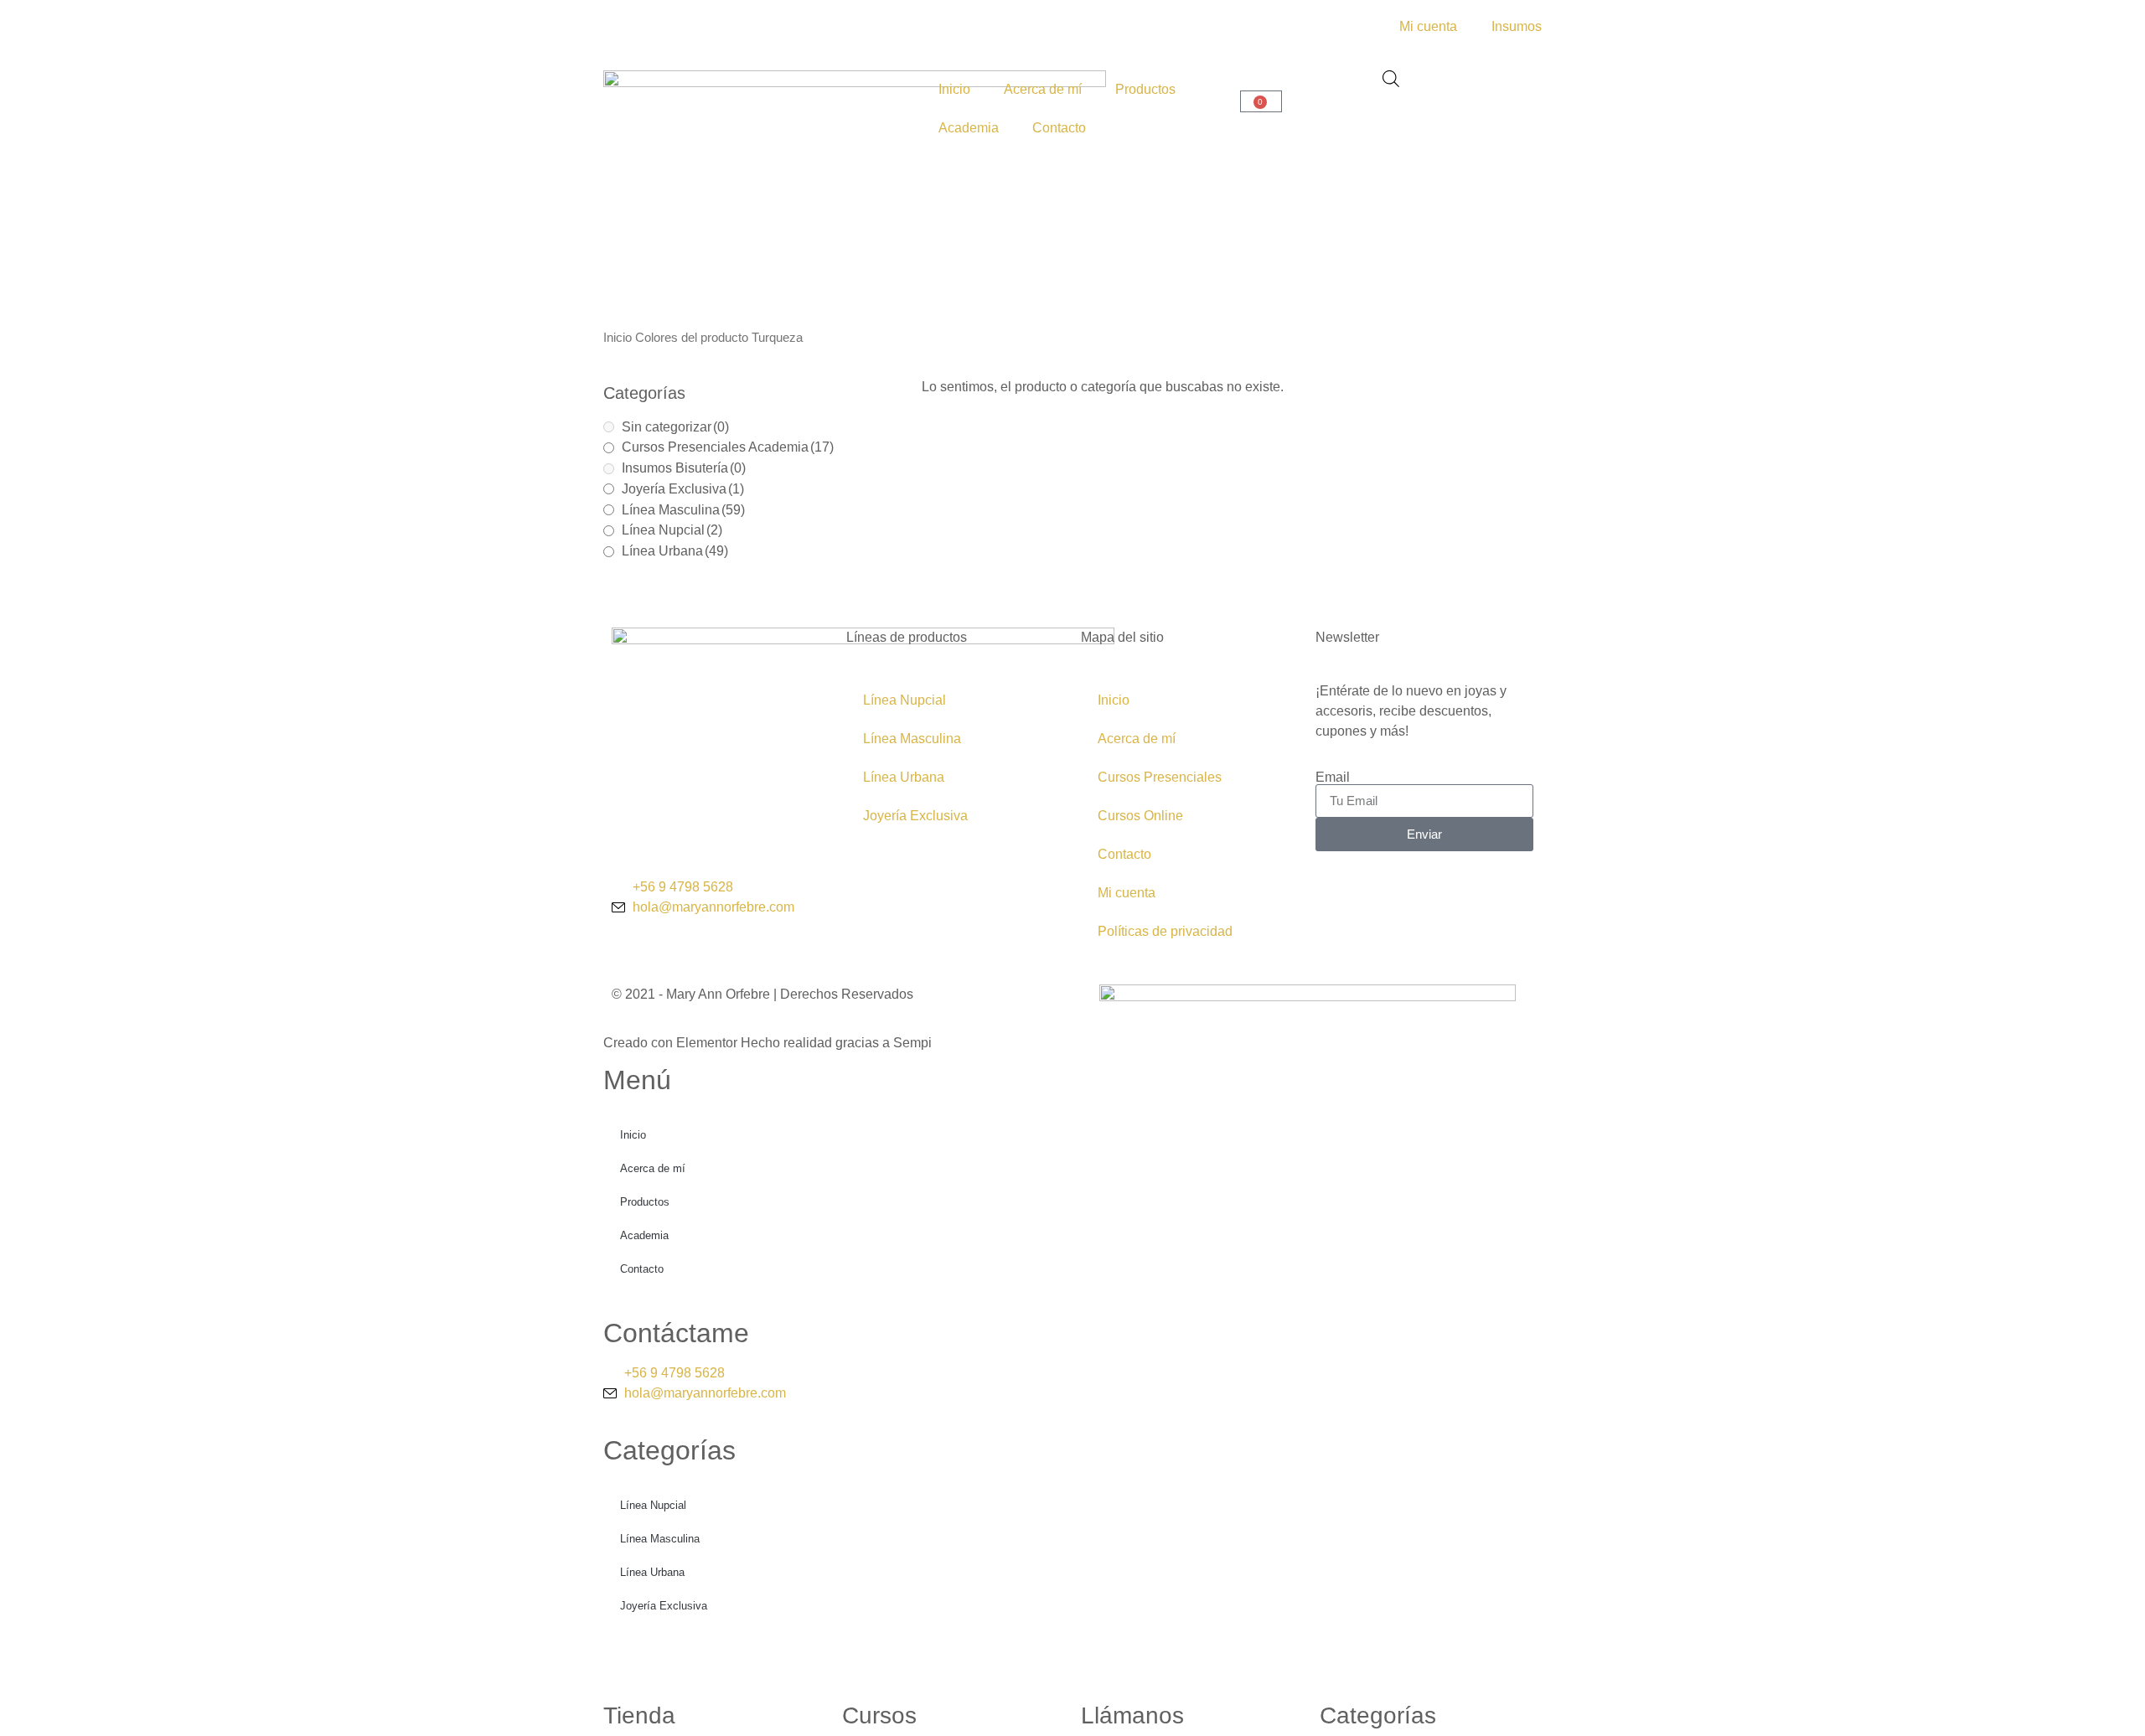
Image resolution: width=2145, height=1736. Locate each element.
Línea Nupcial (672, 530)
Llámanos (1132, 1715)
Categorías (1378, 1715)
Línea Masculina (683, 510)
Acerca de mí (1043, 89)
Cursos (879, 1715)
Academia (969, 128)
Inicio (954, 89)
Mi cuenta (1127, 893)
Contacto (1059, 128)
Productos (1145, 89)
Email (1333, 778)
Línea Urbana (675, 551)
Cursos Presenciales (1160, 777)
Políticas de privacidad (1165, 931)
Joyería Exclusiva (683, 489)
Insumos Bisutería (684, 468)
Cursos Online (1140, 816)
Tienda (639, 1715)
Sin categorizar (675, 427)
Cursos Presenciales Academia (728, 447)
